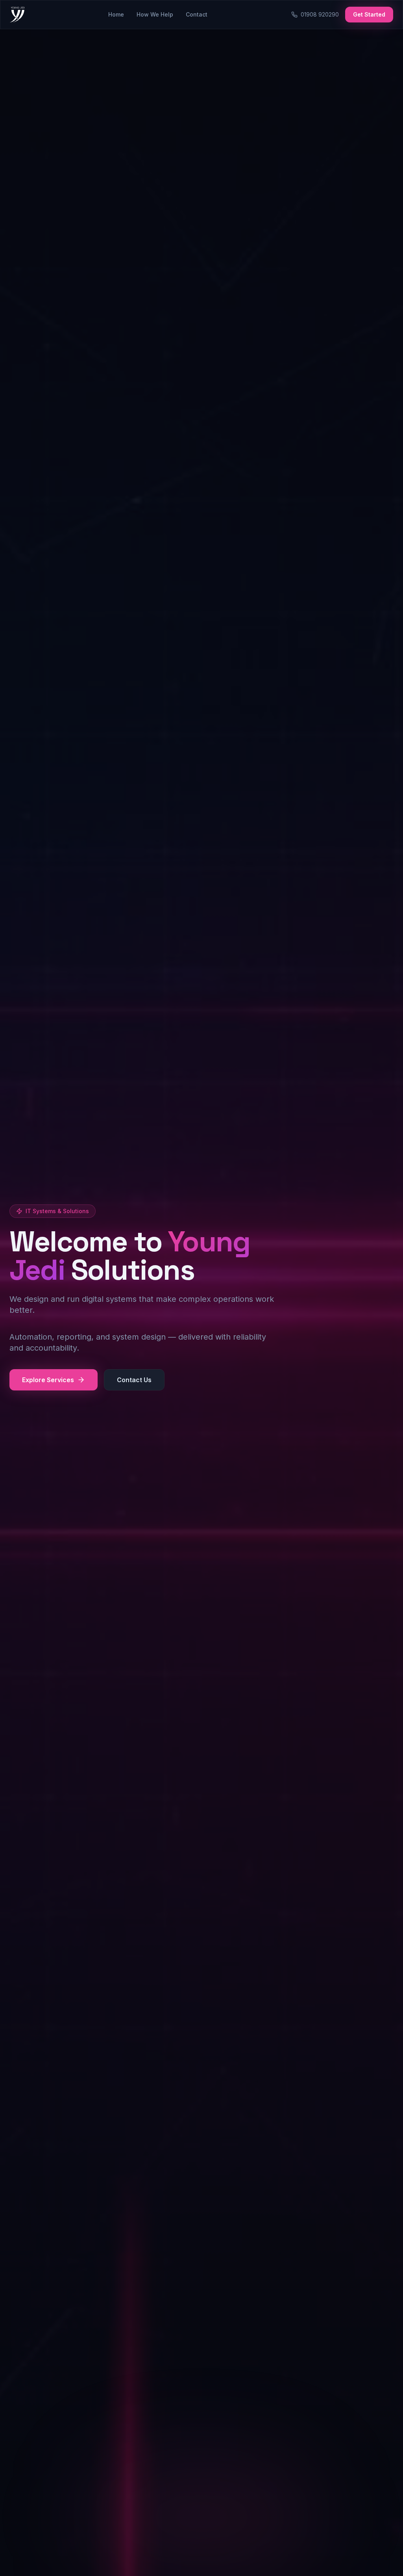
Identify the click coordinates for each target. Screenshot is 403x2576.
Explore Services (48, 1380)
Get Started (369, 14)
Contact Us (134, 1380)
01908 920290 (320, 14)
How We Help (155, 14)
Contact (197, 14)
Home (116, 14)
